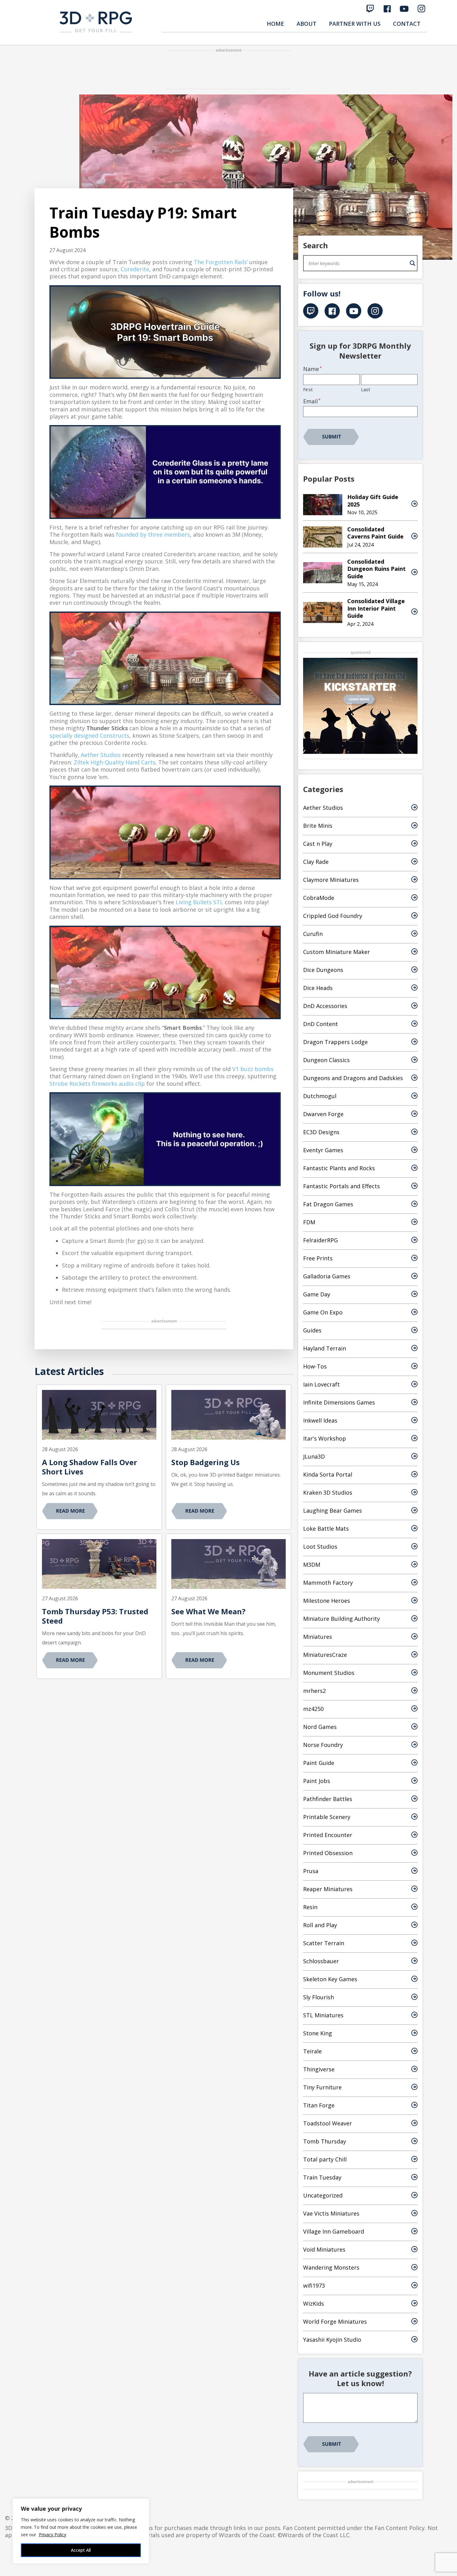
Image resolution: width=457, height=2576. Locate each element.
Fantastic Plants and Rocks (339, 1168)
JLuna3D (314, 1456)
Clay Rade (316, 862)
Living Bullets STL (199, 902)
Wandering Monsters (331, 2267)
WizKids (314, 2303)
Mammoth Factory (328, 1583)
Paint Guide (319, 1763)
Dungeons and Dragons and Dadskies (353, 1078)
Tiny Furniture (322, 2087)
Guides (312, 1330)
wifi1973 (314, 2285)
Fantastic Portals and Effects (342, 1186)
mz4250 (313, 1709)
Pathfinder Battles (328, 1799)
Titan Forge (319, 2105)
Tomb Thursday (325, 2141)
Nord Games (320, 1727)
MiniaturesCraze (325, 1655)
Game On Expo (323, 1312)
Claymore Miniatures (331, 880)
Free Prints (318, 1258)
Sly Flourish (319, 1997)
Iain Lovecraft (321, 1384)
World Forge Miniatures (335, 2322)
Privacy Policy (53, 2535)
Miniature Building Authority (342, 1619)
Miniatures (318, 1637)
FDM (309, 1222)
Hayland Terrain (325, 1348)
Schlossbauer (321, 1961)
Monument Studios (329, 1673)
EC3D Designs (321, 1132)
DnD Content (321, 1024)
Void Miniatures (324, 2249)
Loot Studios (320, 1547)
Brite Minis (318, 826)
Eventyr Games (323, 1150)
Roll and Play (320, 1925)
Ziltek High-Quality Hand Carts (115, 762)
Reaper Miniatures (328, 1889)
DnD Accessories (325, 1006)
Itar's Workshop (325, 1438)
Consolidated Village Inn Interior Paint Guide (376, 608)
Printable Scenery (327, 1817)
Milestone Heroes (327, 1601)
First (308, 389)
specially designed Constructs (89, 736)
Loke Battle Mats (326, 1529)
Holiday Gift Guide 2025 (373, 500)
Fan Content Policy (400, 2528)
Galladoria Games (327, 1276)
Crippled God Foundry (333, 916)
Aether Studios (101, 755)
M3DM (312, 1565)
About (307, 24)
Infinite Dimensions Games (339, 1402)
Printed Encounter (328, 1835)
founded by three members (153, 534)
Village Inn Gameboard (334, 2231)
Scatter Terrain (324, 1943)
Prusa (311, 1871)
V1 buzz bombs (253, 1069)
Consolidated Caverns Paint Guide (375, 533)
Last (366, 389)
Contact (407, 24)
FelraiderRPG (321, 1240)
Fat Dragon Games (328, 1204)
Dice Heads (318, 988)
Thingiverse (319, 2069)
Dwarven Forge (323, 1114)
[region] (81, 2531)
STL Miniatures (323, 2015)
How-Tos (315, 1366)
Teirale (312, 2051)
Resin (310, 1907)
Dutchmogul (320, 1096)
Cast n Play (318, 844)
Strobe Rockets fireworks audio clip (97, 1084)
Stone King (318, 2033)
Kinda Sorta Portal (328, 1474)
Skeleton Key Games (330, 1979)
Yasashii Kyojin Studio (332, 2340)
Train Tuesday (322, 2177)
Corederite (135, 269)
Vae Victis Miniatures (331, 2213)
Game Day (317, 1294)
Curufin (313, 934)
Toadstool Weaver (328, 2123)
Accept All (81, 2550)
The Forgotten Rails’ (221, 262)
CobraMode (319, 898)
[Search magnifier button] (413, 263)
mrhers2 (314, 1691)
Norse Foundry (323, 1745)
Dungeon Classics (326, 1060)
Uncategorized (323, 2195)
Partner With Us (355, 24)
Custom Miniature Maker (337, 952)
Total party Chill (325, 2159)
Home (275, 24)
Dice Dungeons (323, 970)
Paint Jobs (317, 1781)
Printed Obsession (328, 1853)
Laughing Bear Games (332, 1510)
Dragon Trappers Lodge (335, 1042)
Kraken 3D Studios (328, 1492)
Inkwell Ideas (320, 1420)
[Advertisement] (228, 70)
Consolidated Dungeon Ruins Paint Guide (376, 569)
